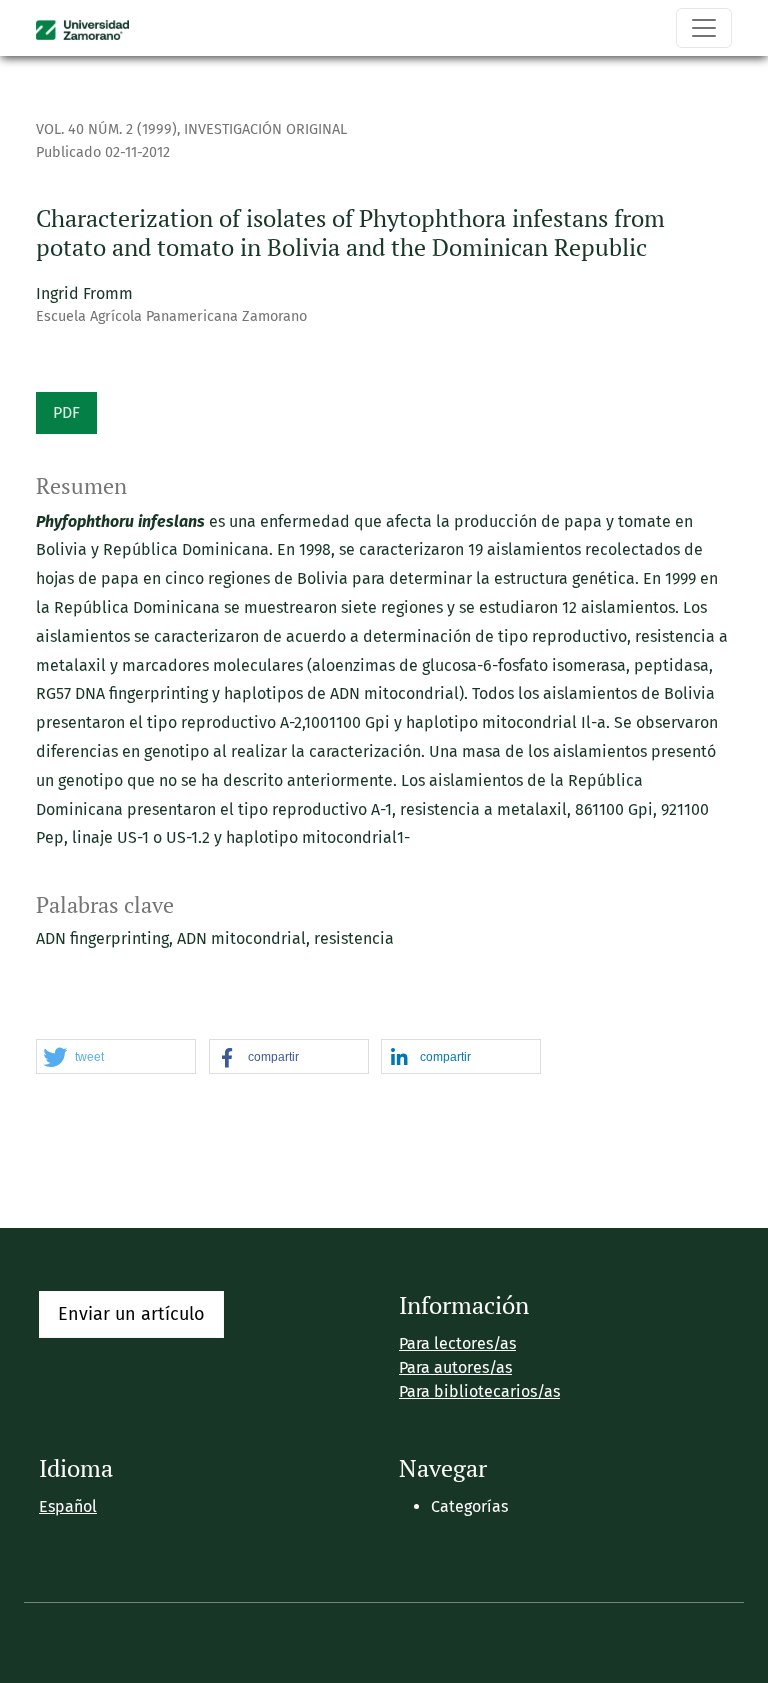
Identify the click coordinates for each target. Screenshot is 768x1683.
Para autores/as (455, 1367)
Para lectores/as (457, 1343)
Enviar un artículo (131, 1314)
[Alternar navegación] (704, 28)
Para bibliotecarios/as (479, 1391)
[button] (116, 1057)
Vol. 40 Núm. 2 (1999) (106, 129)
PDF (66, 412)
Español (68, 1506)
